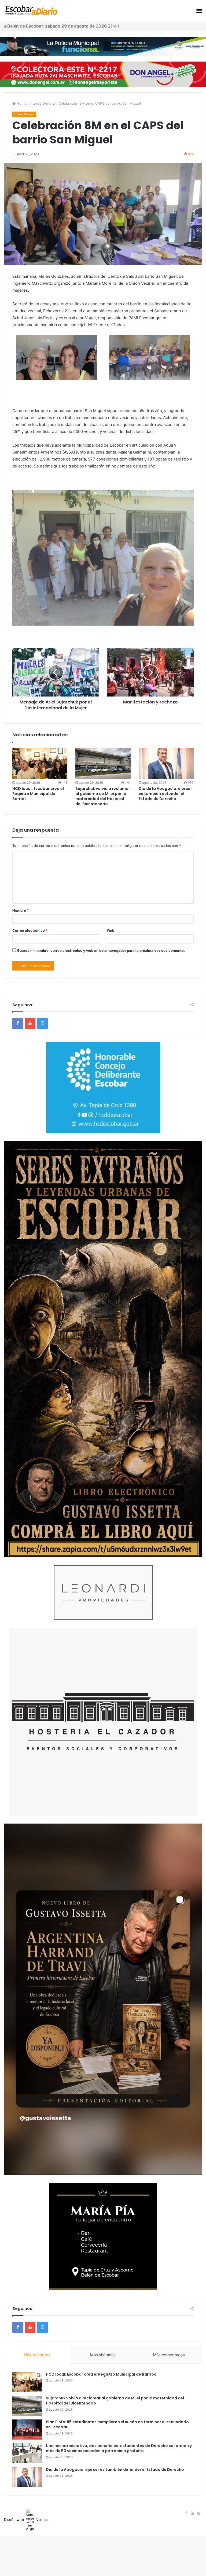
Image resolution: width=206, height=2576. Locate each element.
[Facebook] (18, 1023)
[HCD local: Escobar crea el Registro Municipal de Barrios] (40, 763)
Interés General (43, 103)
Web (111, 930)
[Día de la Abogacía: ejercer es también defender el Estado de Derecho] (166, 763)
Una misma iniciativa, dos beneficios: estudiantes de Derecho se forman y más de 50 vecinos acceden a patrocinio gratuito (119, 2448)
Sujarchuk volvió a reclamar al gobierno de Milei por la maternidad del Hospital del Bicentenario (103, 796)
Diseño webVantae (26, 2520)
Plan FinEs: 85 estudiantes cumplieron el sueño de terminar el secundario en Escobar (117, 2425)
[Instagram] (42, 1023)
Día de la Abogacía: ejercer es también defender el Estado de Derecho (165, 794)
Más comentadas (169, 2355)
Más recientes (37, 2355)
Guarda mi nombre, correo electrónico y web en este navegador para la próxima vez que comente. (101, 950)
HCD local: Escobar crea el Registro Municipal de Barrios (38, 794)
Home (21, 103)
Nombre (21, 910)
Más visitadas (103, 2355)
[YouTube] (30, 1023)
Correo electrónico (30, 930)
